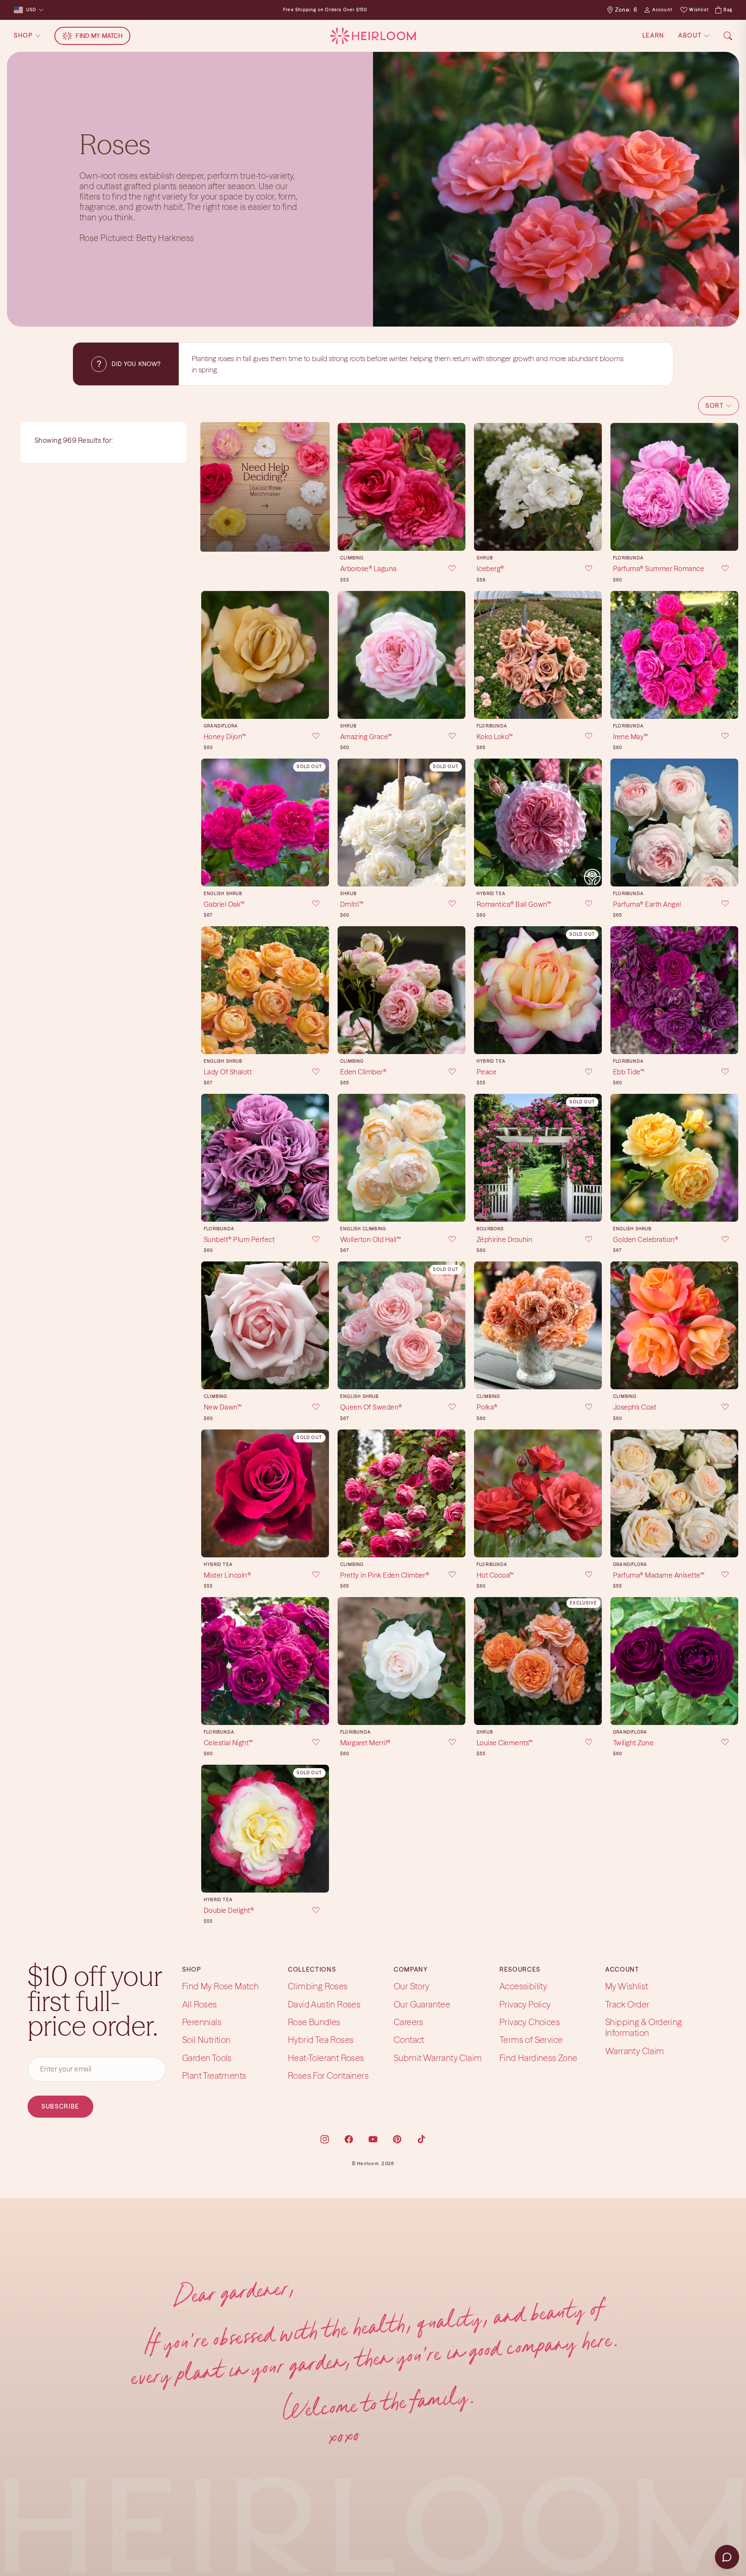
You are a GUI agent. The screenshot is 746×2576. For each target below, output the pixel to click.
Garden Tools (207, 2058)
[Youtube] (373, 2139)
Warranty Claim (635, 2051)
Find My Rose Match (220, 1986)
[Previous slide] (347, 487)
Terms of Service (531, 2040)
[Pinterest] (397, 2139)
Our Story (412, 1986)
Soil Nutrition (207, 2040)
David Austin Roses (324, 2004)
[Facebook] (349, 2139)
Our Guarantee (422, 2004)
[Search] (728, 36)
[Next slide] (456, 487)
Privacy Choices (530, 2022)
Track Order (627, 2004)
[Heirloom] (373, 36)
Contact (409, 2040)
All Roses (200, 2004)
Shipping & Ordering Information (644, 2027)
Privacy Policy (525, 2004)
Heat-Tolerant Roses (326, 2058)
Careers (409, 2022)
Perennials (202, 2022)
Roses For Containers (328, 2076)
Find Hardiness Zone (539, 2058)
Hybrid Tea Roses (321, 2040)
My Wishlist (627, 1986)
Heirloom (368, 2164)
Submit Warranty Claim (438, 2058)
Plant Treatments (214, 2076)
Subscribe (60, 2106)
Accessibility (523, 1986)
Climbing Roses (318, 1986)
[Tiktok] (421, 2139)
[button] (719, 406)
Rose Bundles (314, 2022)
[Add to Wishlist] (446, 569)
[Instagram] (325, 2139)
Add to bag (401, 537)
